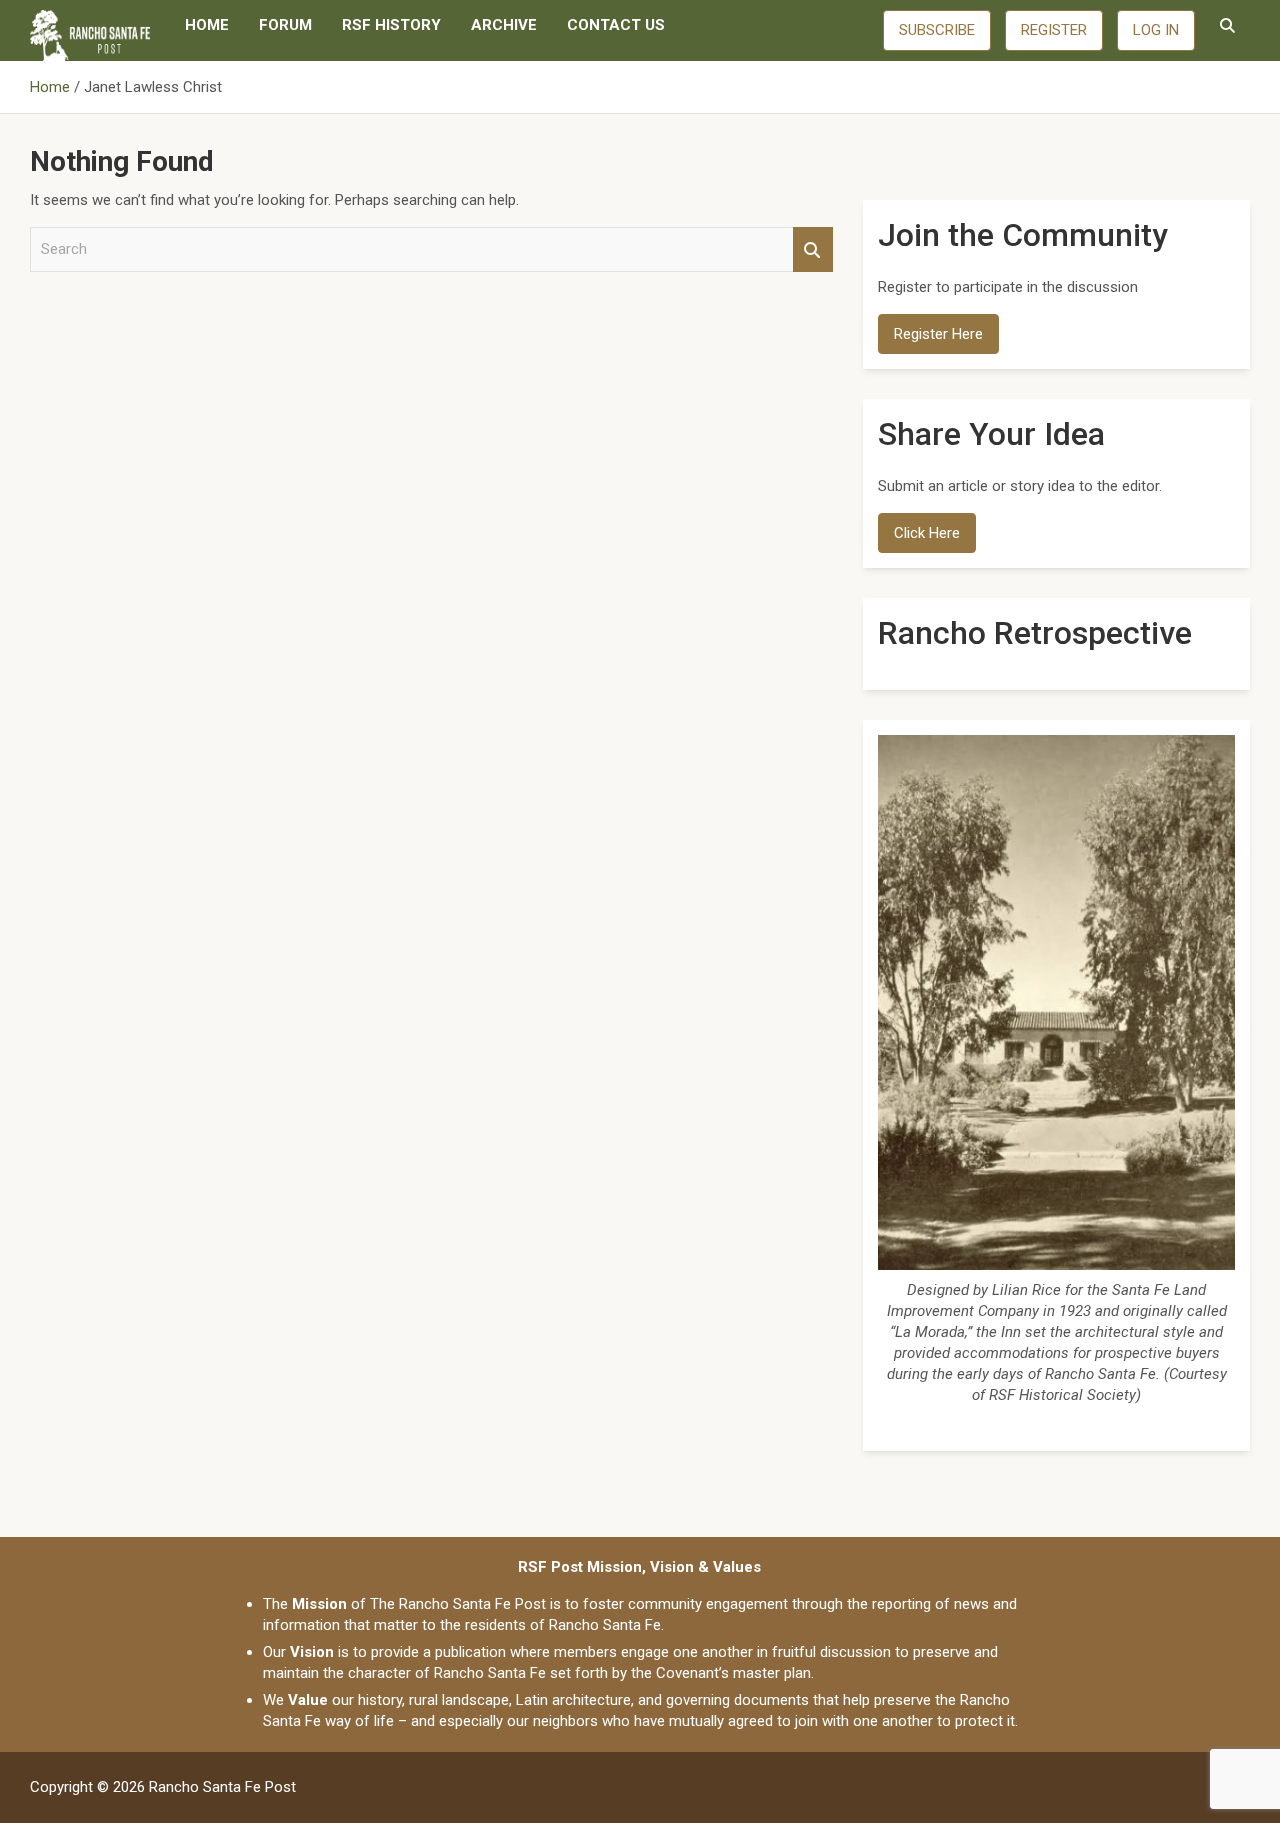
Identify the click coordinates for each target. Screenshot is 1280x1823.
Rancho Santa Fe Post (222, 1787)
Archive (504, 25)
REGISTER (1054, 30)
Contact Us (616, 25)
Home (207, 25)
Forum (285, 25)
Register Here (938, 334)
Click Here (927, 533)
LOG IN (1156, 30)
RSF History (391, 25)
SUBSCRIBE (937, 30)
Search (813, 249)
